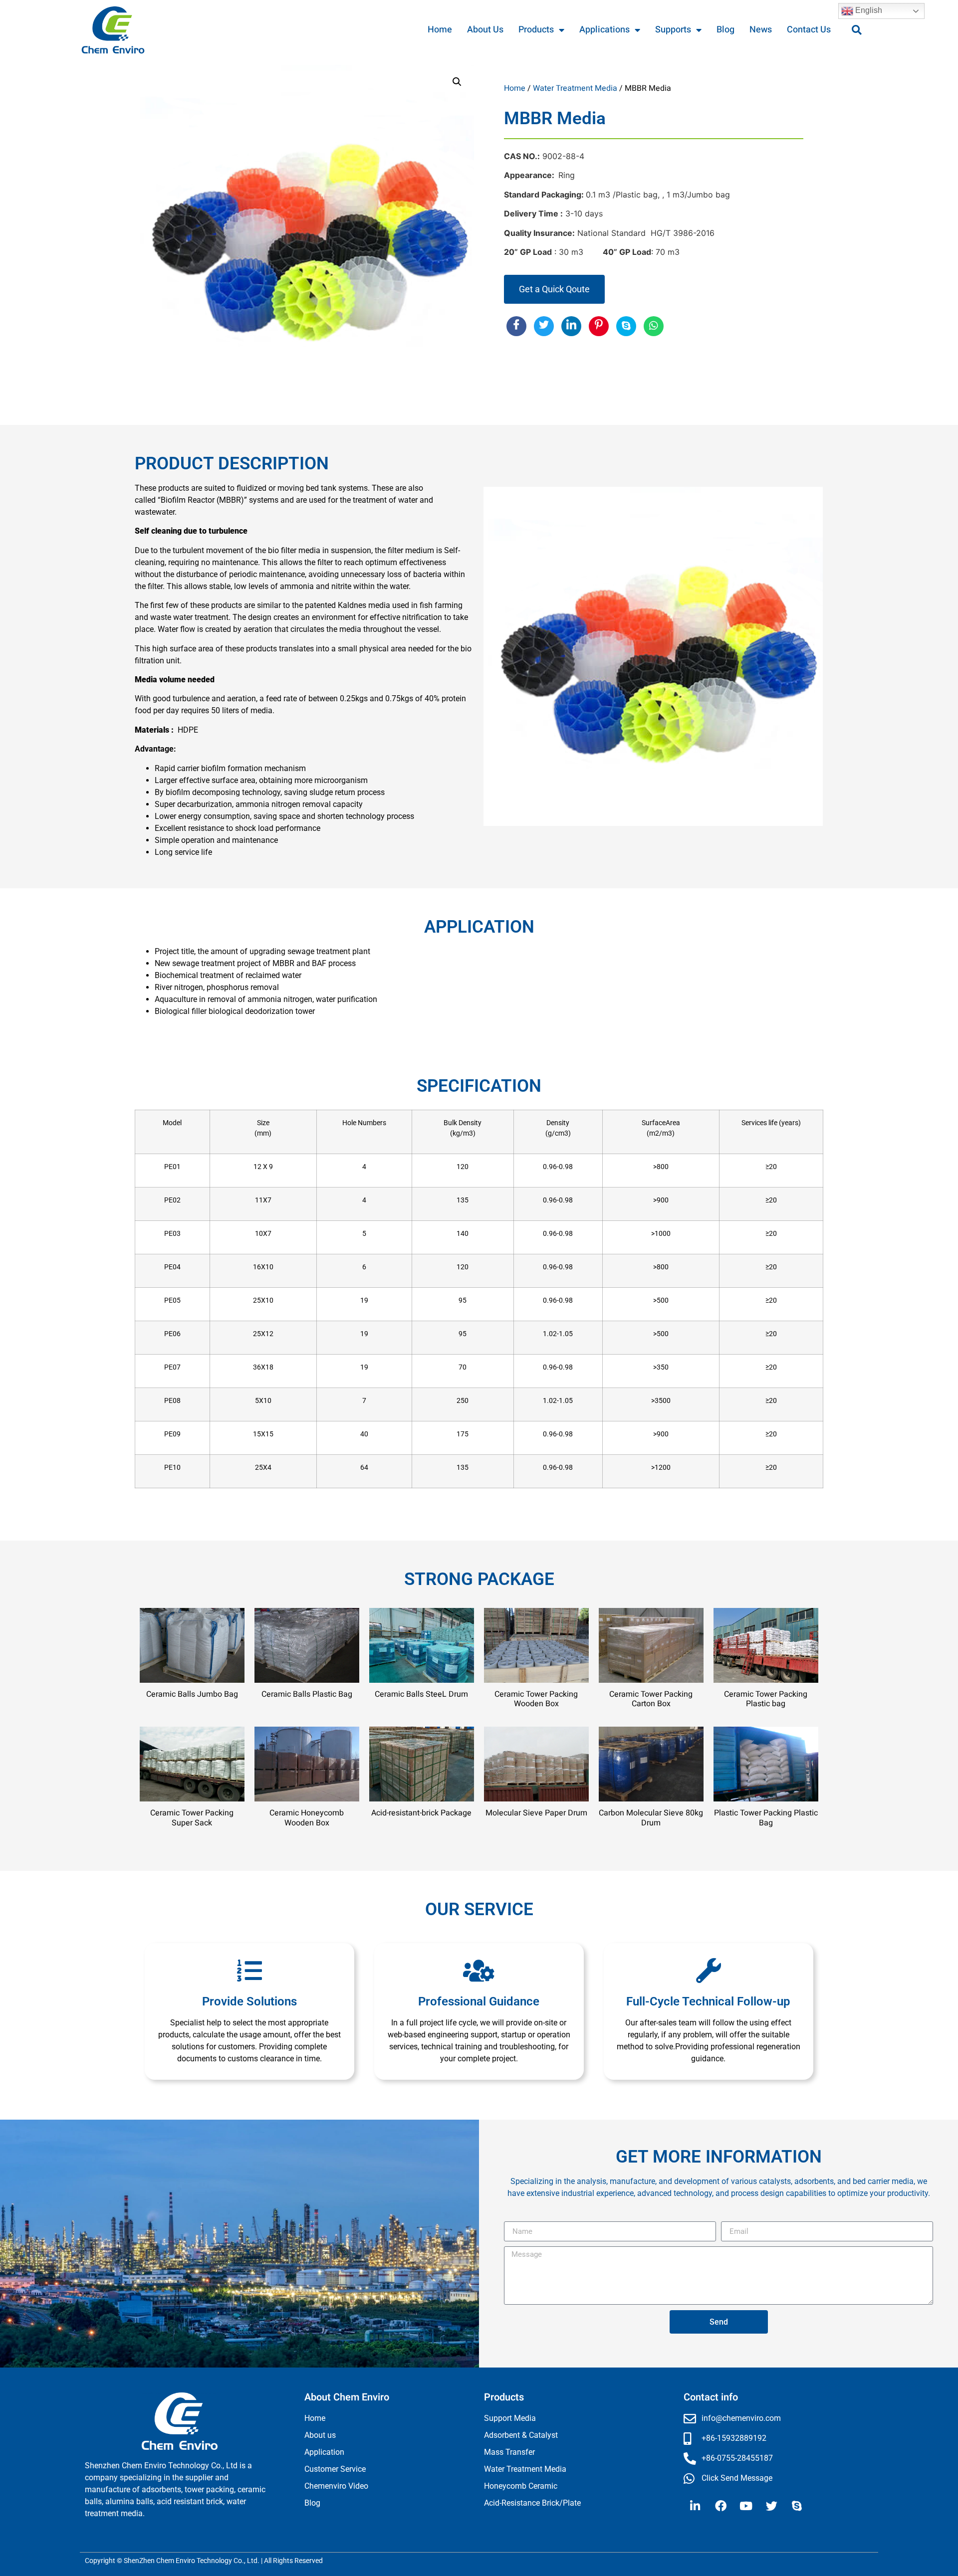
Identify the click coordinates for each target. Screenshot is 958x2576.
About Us (485, 30)
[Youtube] (746, 2506)
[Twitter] (771, 2506)
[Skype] (797, 2506)
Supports (673, 30)
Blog (725, 30)
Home (440, 30)
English (868, 10)
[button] (857, 30)
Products (536, 30)
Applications (604, 30)
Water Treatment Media (575, 88)
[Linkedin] (695, 2506)
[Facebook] (720, 2506)
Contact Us (809, 30)
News (761, 30)
